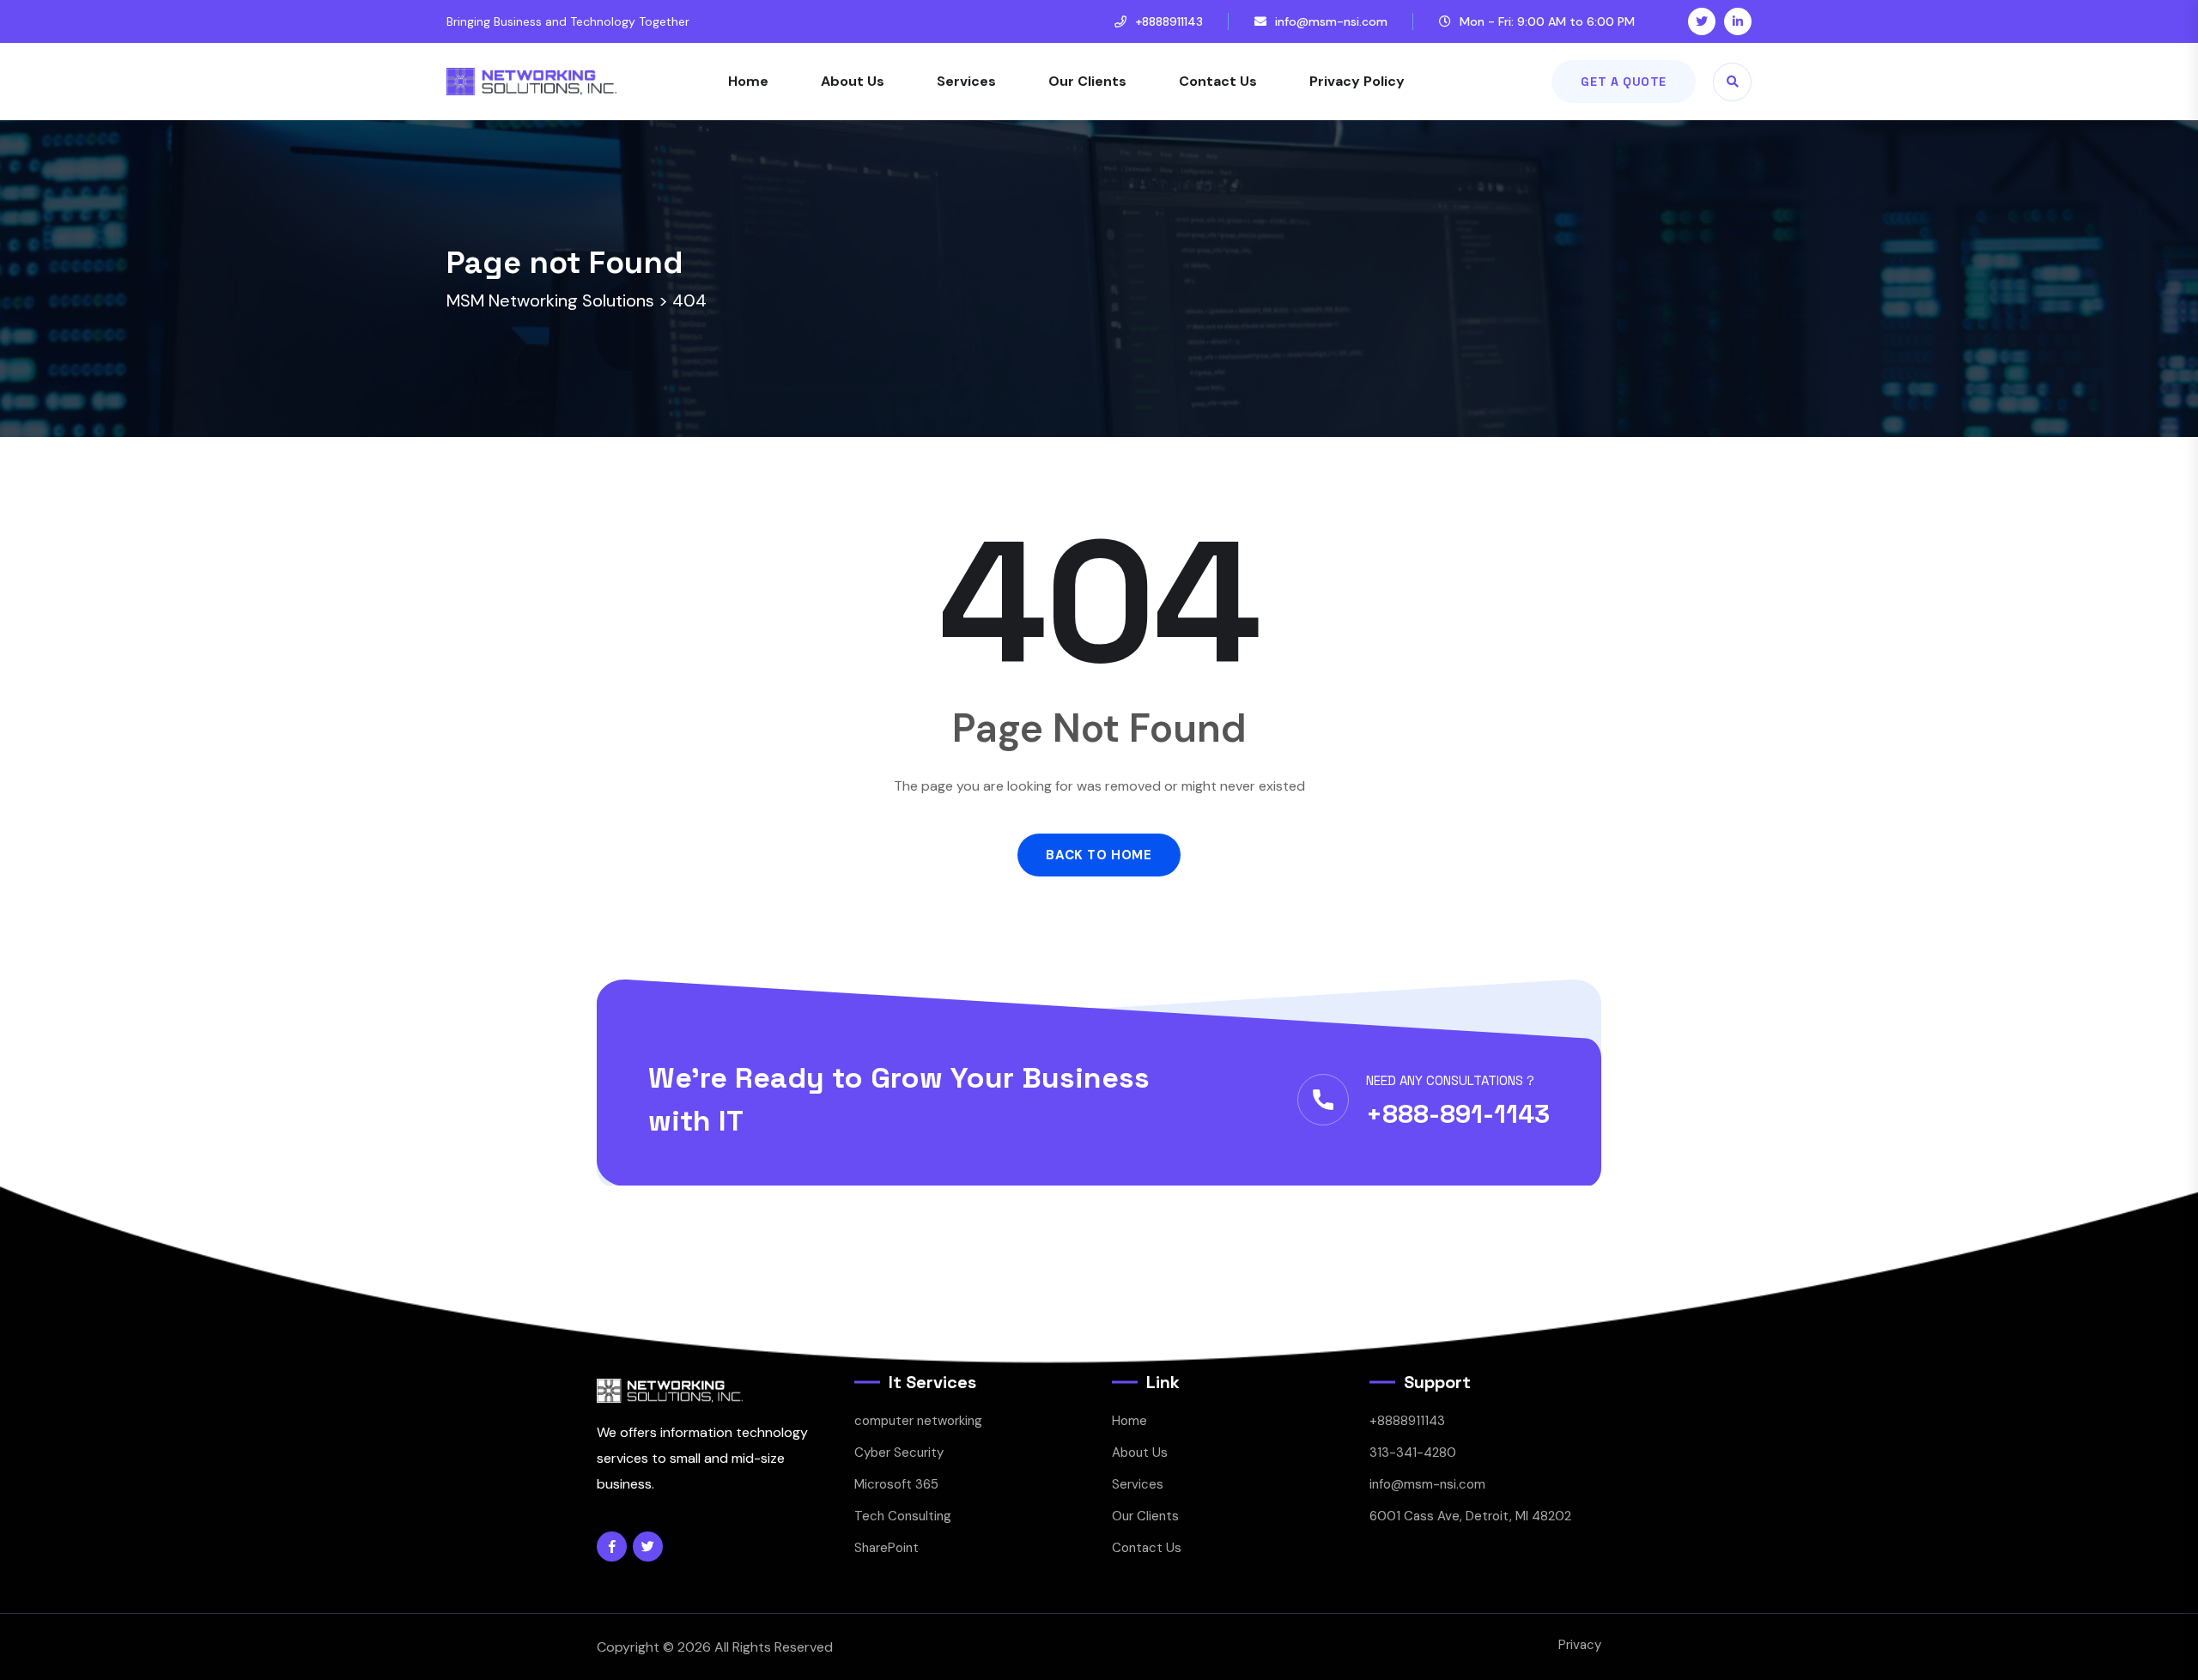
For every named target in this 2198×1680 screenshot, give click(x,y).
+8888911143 (1169, 21)
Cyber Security (899, 1453)
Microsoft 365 (896, 1484)
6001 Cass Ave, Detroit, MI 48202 (1470, 1516)
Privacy (1580, 1645)
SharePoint (886, 1548)
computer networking (918, 1421)
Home (748, 81)
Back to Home (1099, 855)
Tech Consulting (903, 1516)
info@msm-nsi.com (1331, 21)
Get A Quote (1624, 82)
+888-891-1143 (1458, 1114)
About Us (853, 81)
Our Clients (1087, 81)
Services (966, 81)
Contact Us (1218, 81)
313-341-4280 (1413, 1453)
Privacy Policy (1357, 81)
